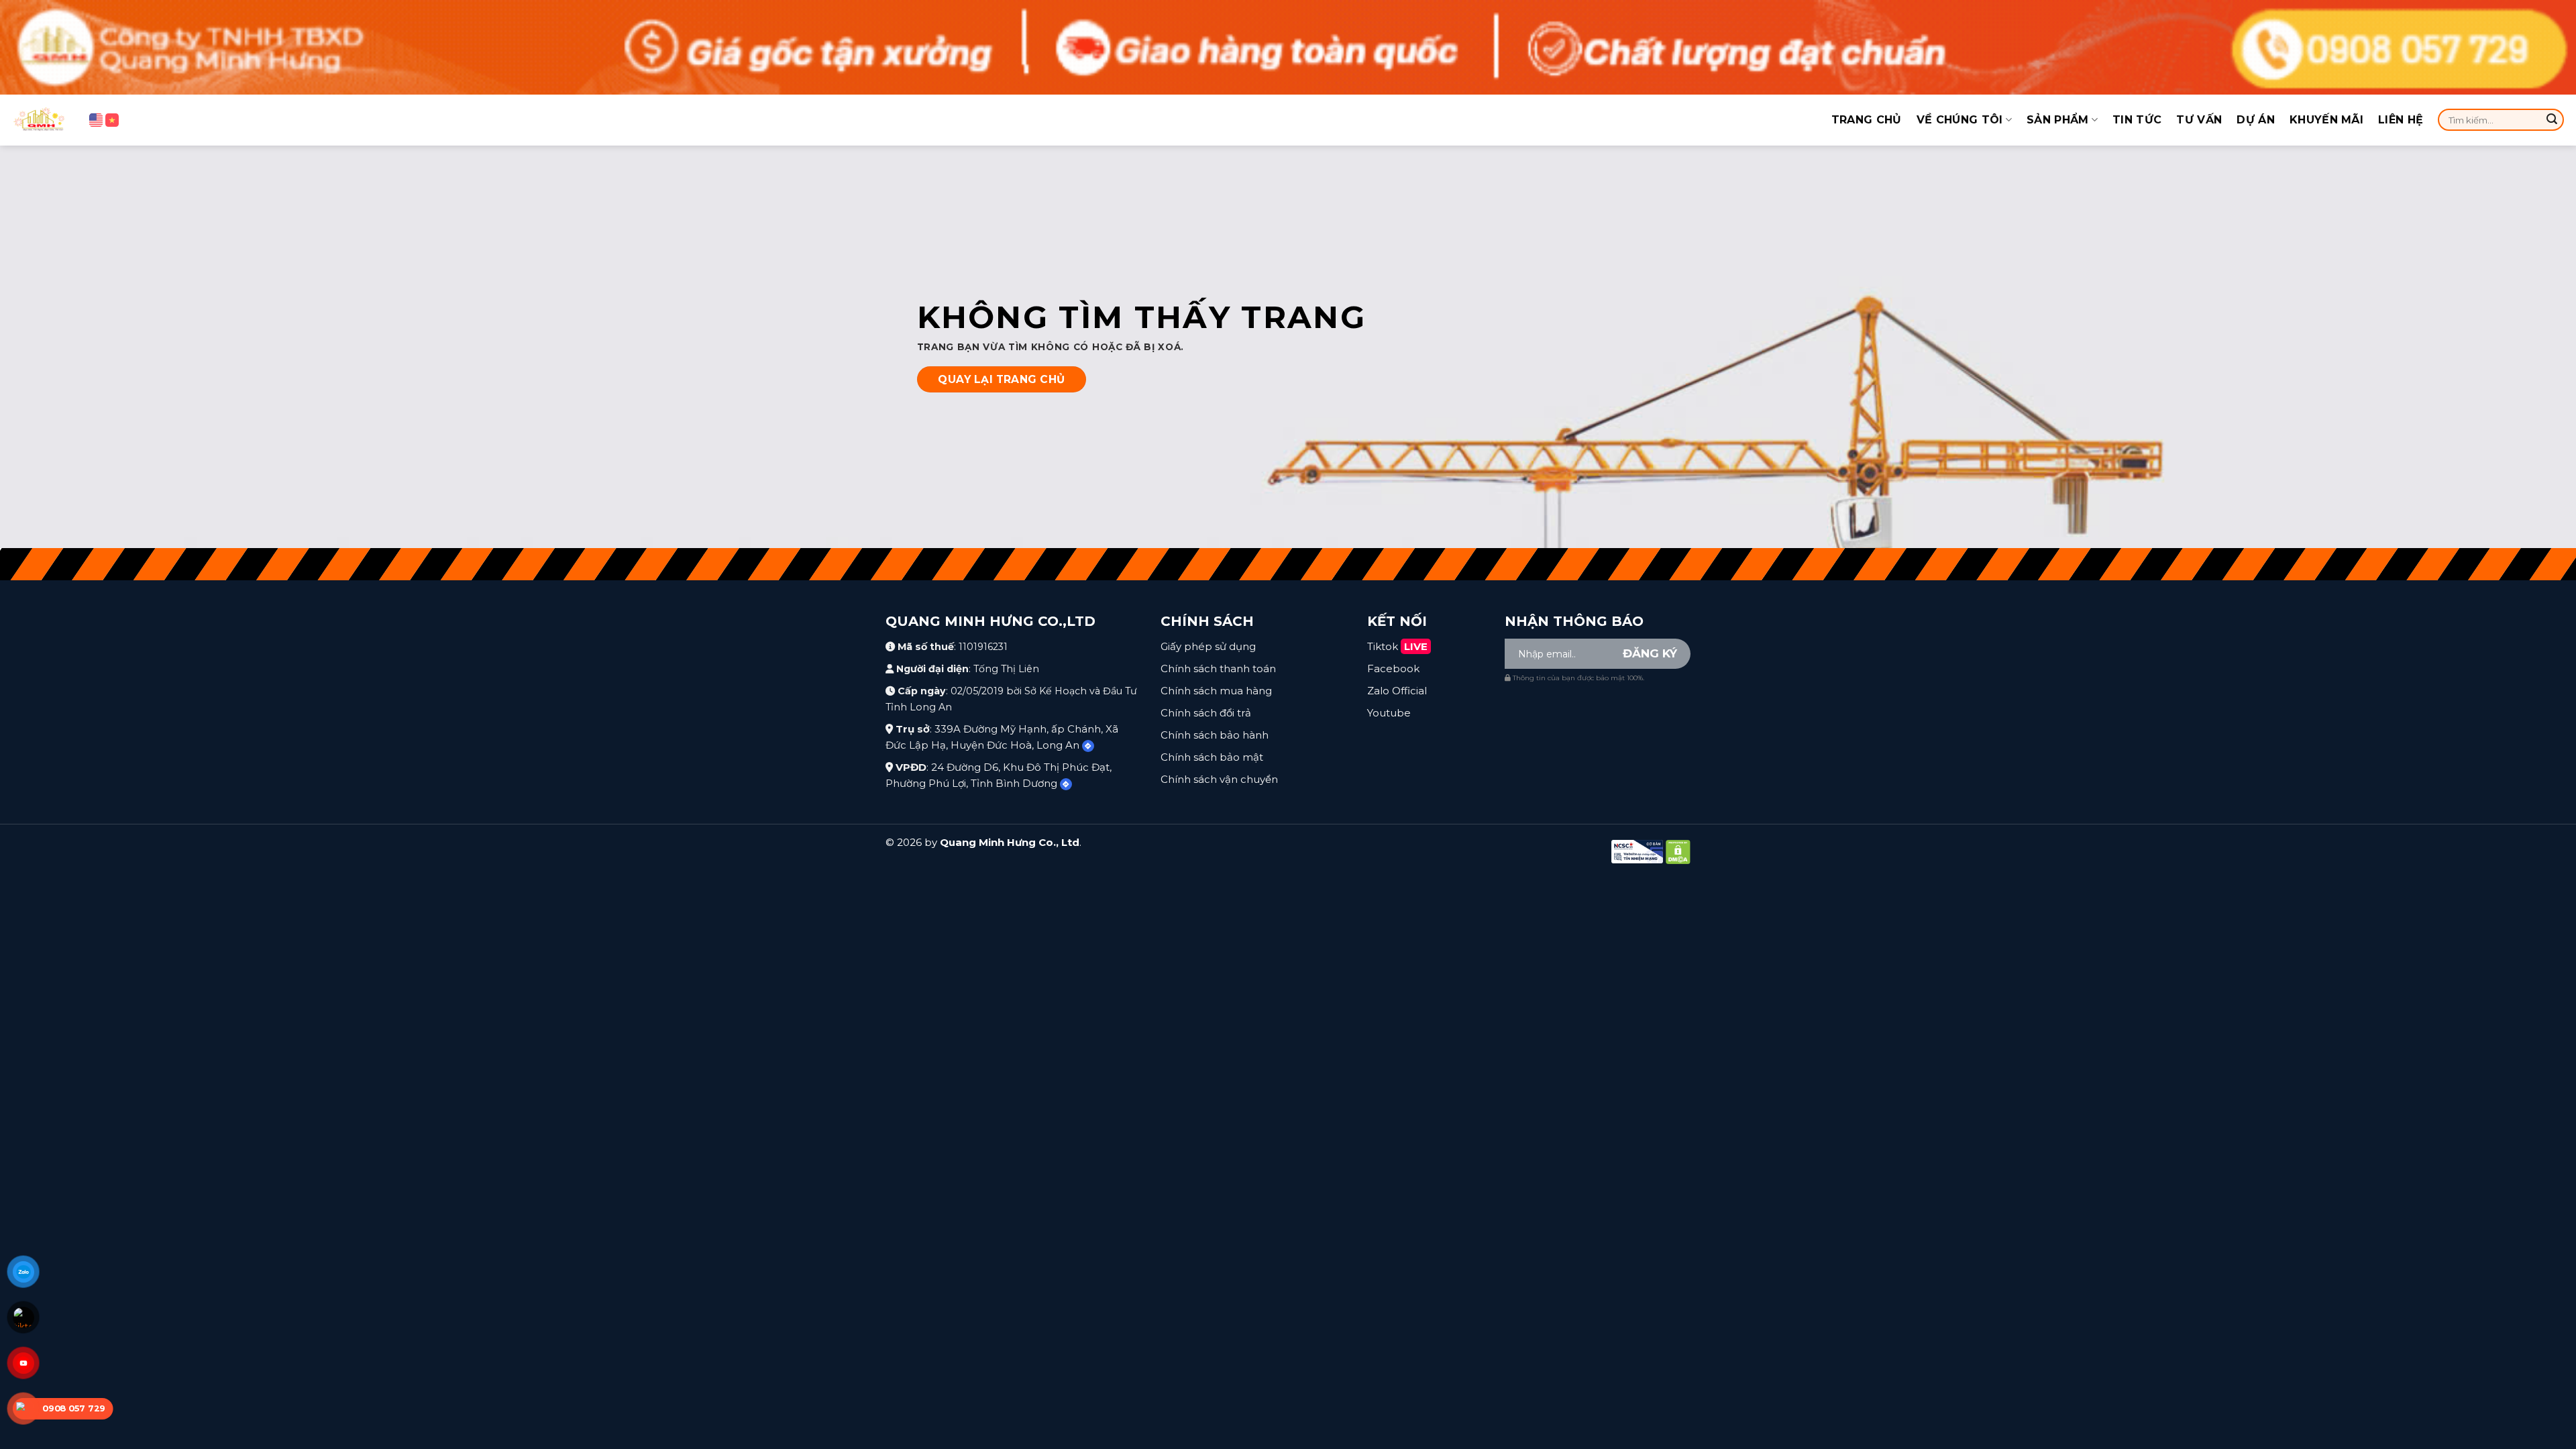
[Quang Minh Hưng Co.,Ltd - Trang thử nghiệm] (40, 120)
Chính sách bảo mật (1212, 757)
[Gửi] (2552, 120)
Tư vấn (2199, 120)
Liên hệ (2401, 120)
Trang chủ (1867, 120)
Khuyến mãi (2326, 120)
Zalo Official (1397, 691)
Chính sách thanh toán (1218, 668)
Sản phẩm (2058, 120)
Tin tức (2137, 120)
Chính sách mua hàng (1216, 691)
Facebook (1393, 668)
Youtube (1389, 713)
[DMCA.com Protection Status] (1678, 851)
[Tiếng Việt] (112, 120)
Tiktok (1397, 646)
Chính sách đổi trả (1206, 713)
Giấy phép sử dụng (1208, 646)
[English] (96, 120)
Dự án (2256, 120)
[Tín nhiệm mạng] (1637, 851)
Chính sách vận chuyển (1219, 779)
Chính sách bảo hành (1215, 735)
